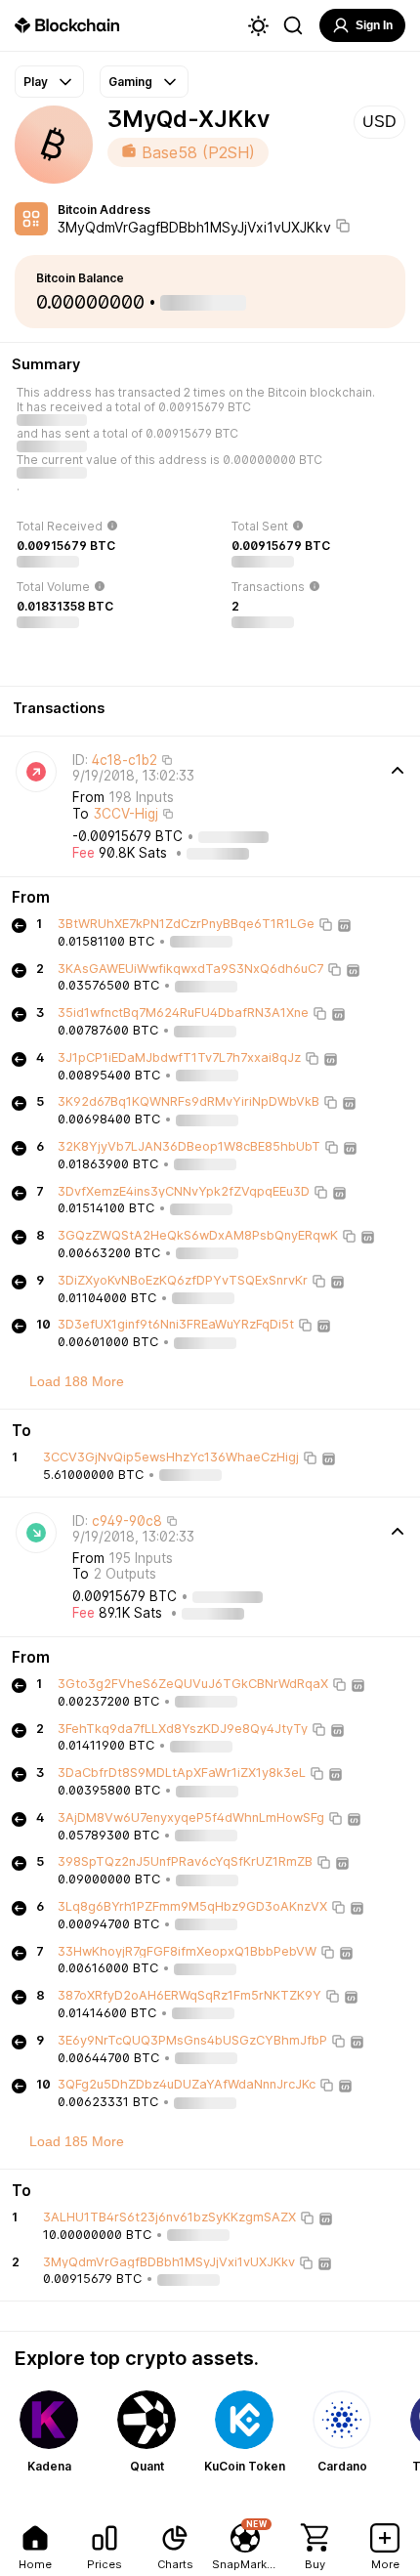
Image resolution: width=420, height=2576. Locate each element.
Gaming (130, 82)
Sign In (374, 25)
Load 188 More (77, 1381)
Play (36, 82)
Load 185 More (77, 2141)
